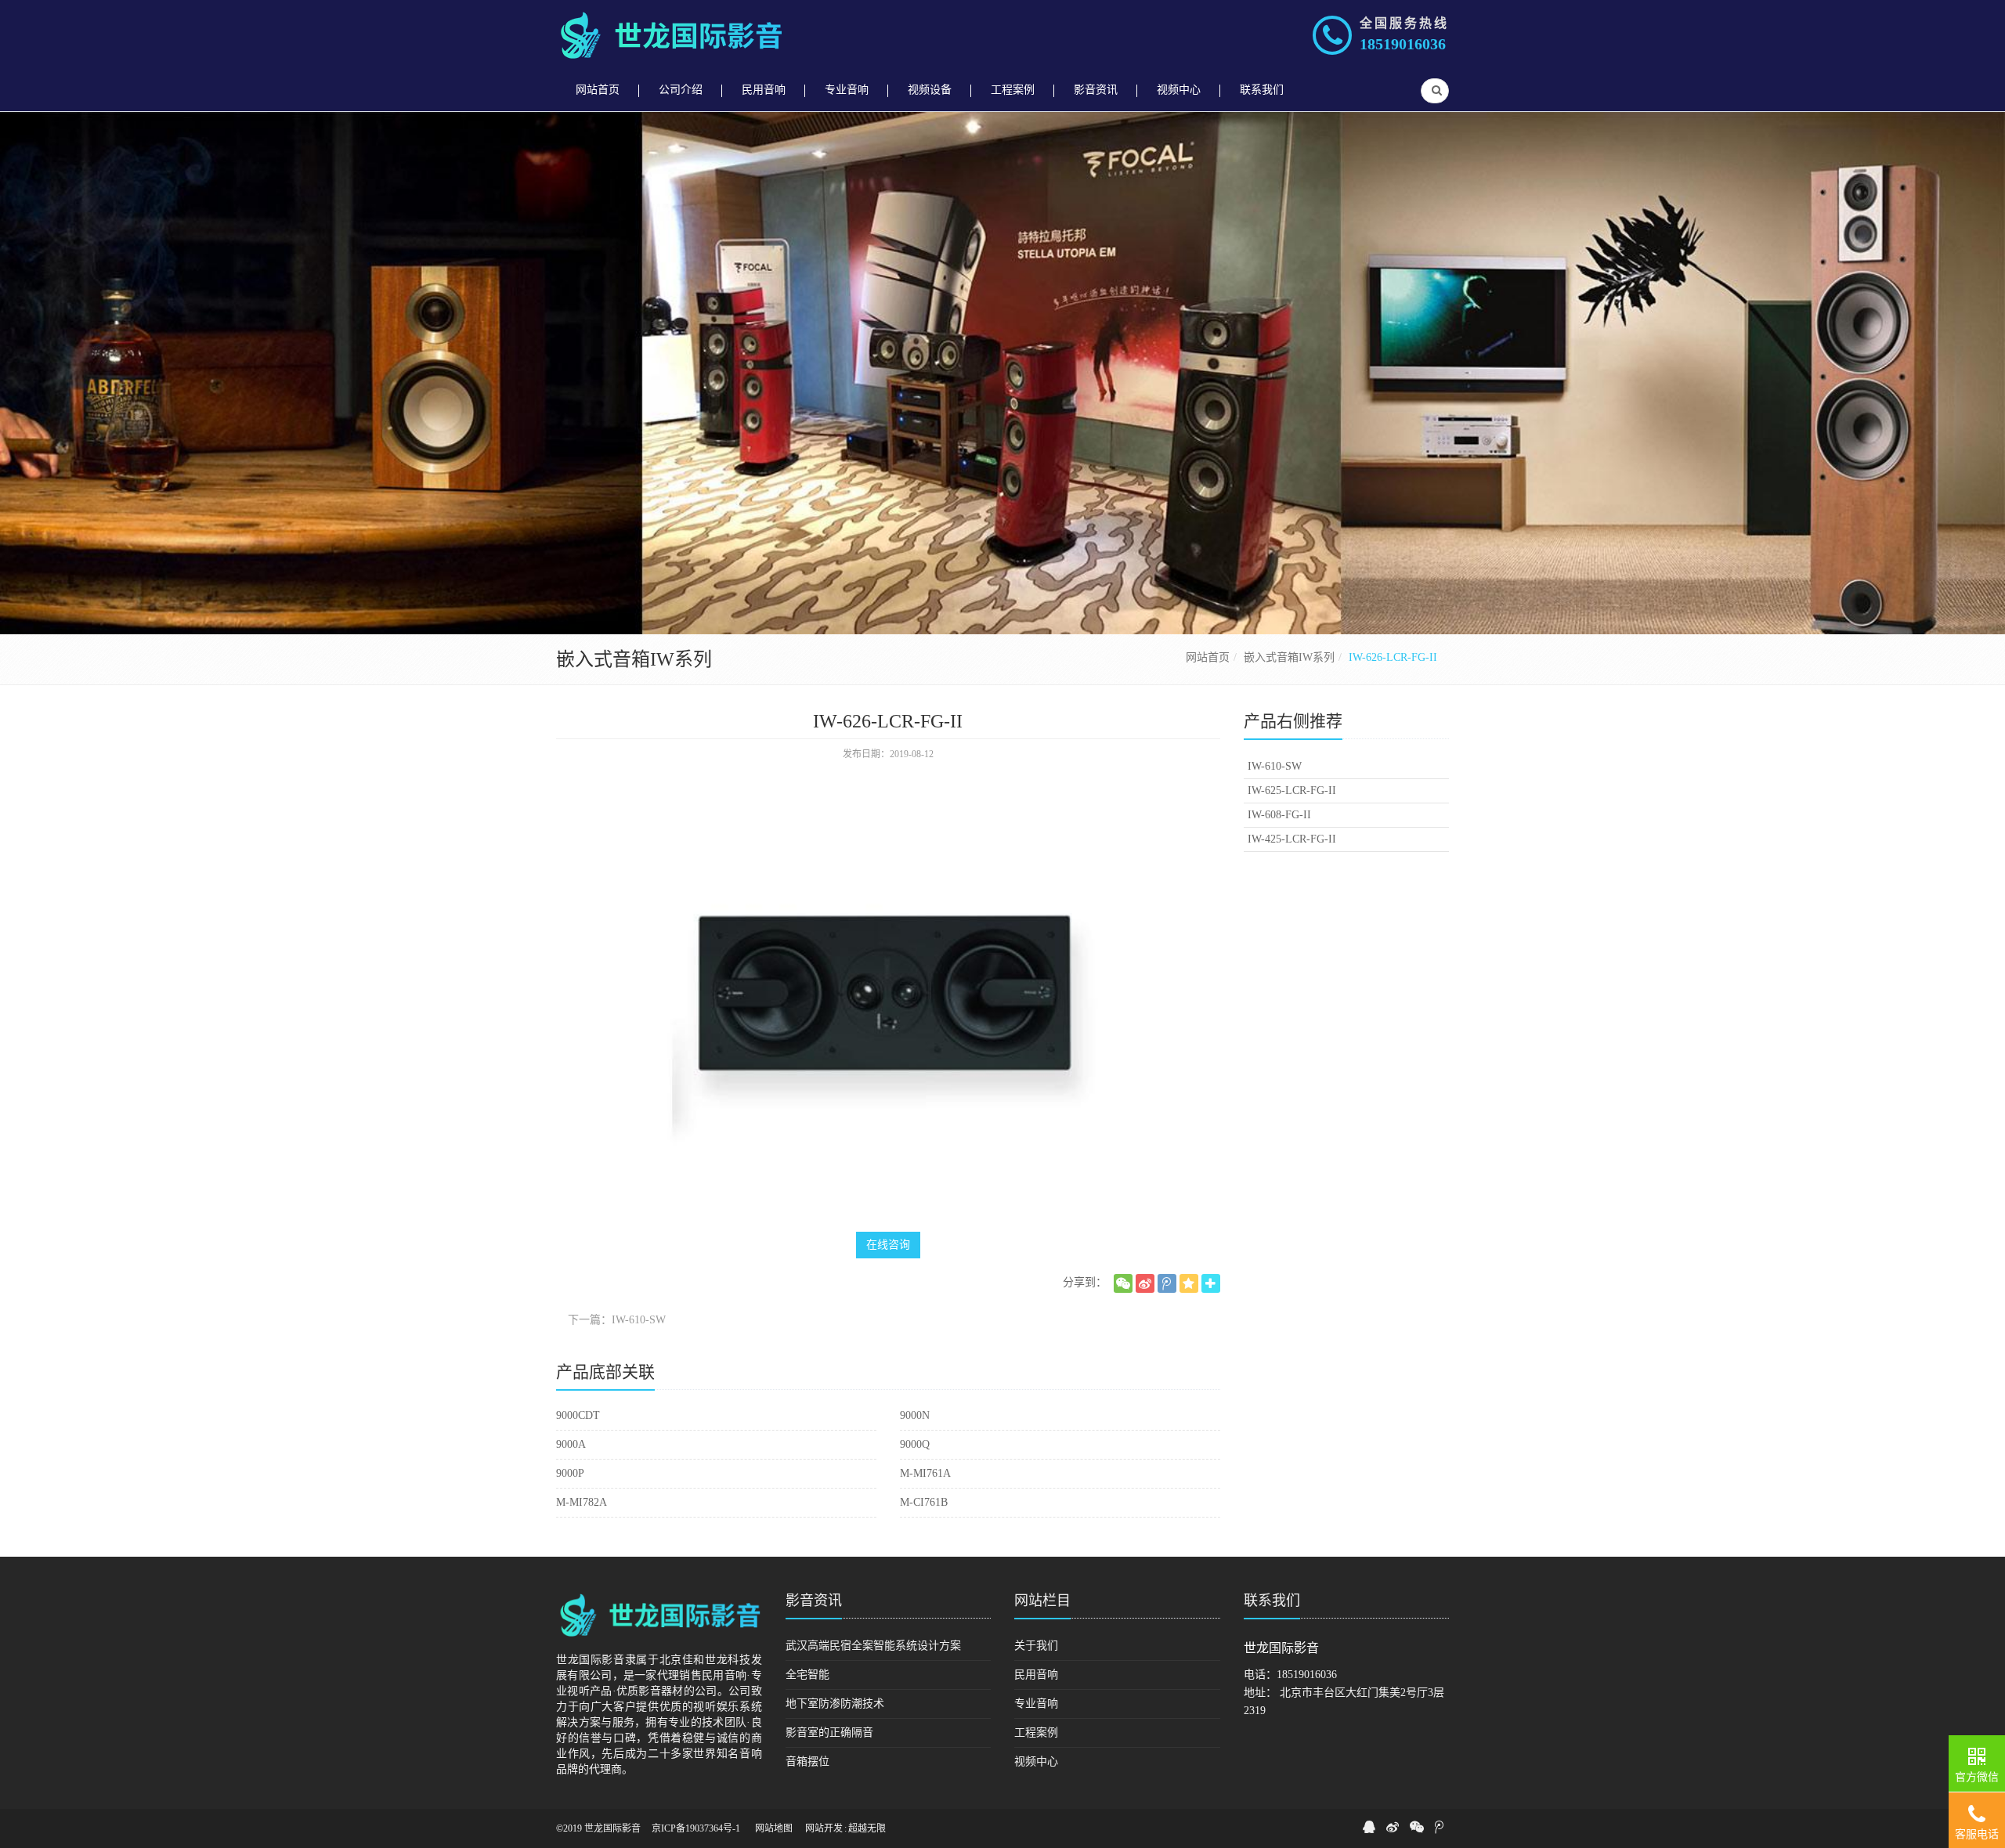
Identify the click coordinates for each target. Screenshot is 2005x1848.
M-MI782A (582, 1502)
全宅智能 (807, 1675)
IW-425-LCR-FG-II (1292, 839)
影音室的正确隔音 (829, 1732)
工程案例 (1036, 1732)
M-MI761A (925, 1473)
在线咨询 (888, 1245)
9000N (915, 1415)
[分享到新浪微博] (1145, 1283)
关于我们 (1036, 1646)
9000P (570, 1473)
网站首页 (1208, 657)
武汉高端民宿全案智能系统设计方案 (873, 1646)
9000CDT (578, 1415)
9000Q (915, 1444)
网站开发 (824, 1828)
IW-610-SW (1275, 766)
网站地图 (774, 1828)
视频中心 (1036, 1761)
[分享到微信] (1123, 1283)
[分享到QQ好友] (1369, 1827)
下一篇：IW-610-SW (617, 1320)
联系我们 (1272, 1601)
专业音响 (1036, 1704)
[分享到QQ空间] (1189, 1283)
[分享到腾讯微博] (1167, 1283)
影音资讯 (814, 1601)
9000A (571, 1444)
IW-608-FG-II (1279, 815)
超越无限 (867, 1828)
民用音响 (1036, 1675)
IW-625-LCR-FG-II (1292, 790)
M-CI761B (924, 1502)
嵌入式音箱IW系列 (1289, 657)
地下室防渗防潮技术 (835, 1704)
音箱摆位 (807, 1761)
